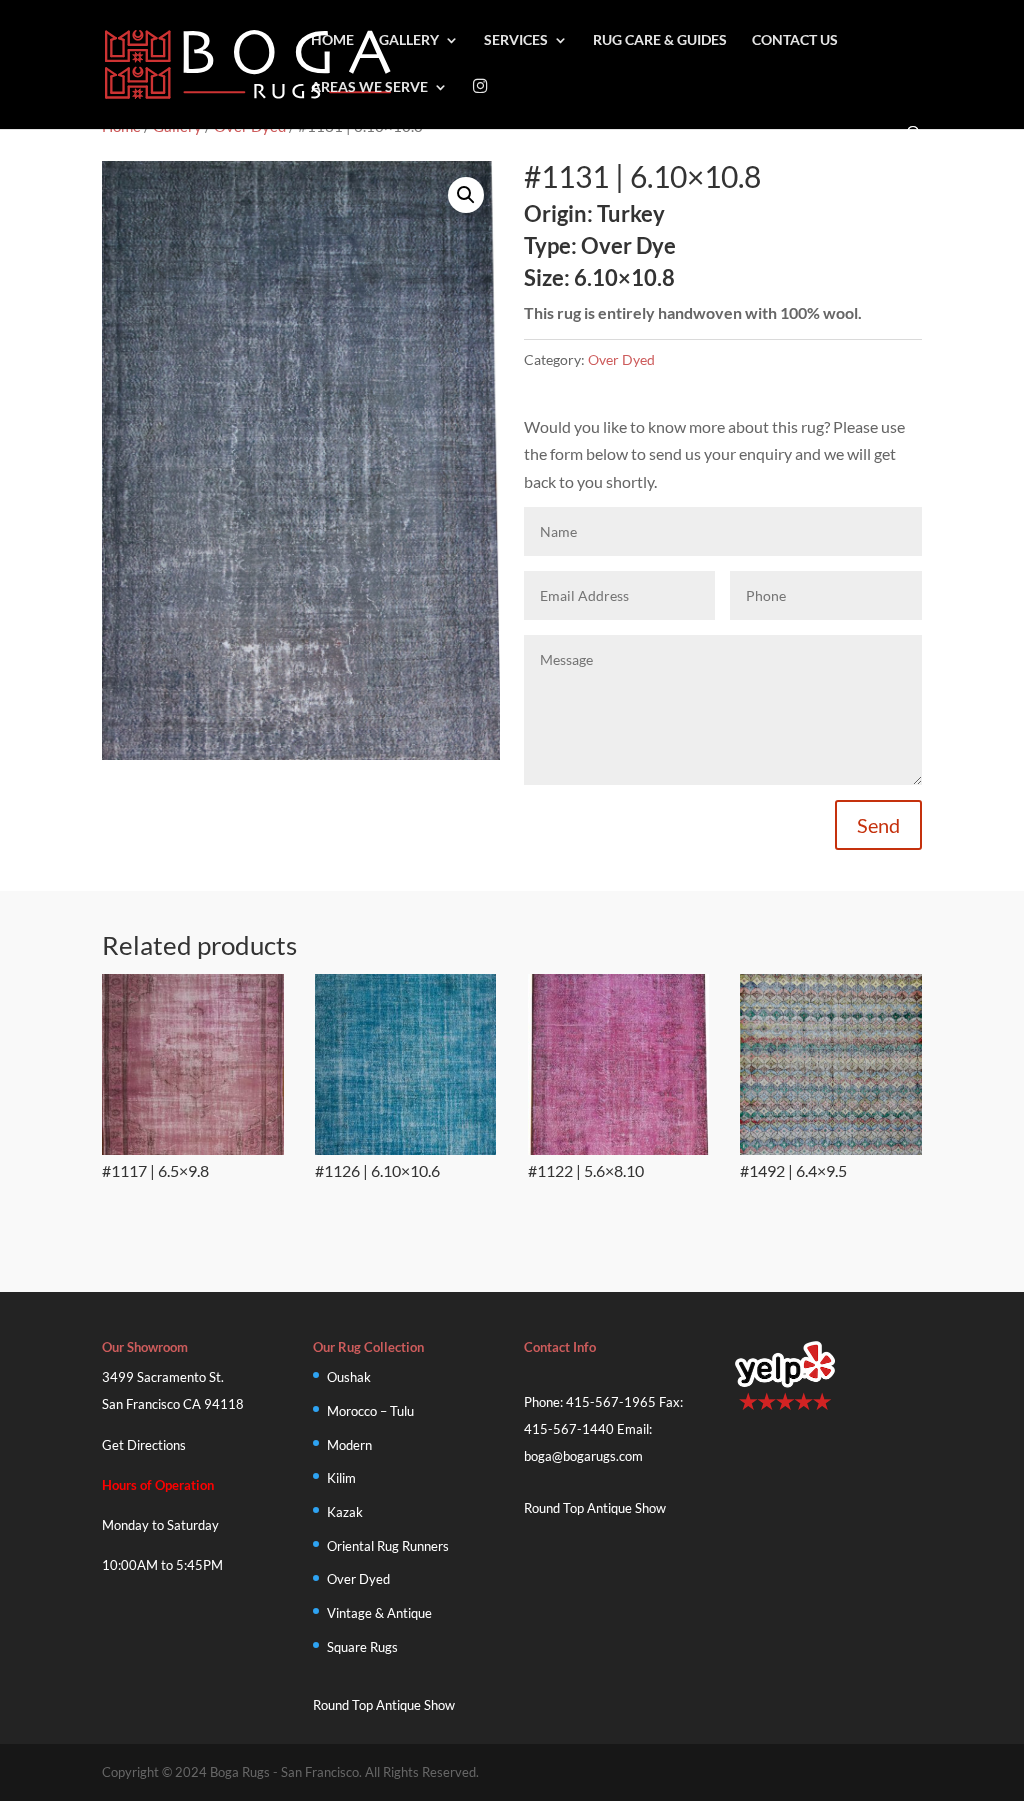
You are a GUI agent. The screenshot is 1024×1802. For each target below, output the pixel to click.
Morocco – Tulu (370, 1411)
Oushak (349, 1377)
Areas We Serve (369, 87)
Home (332, 40)
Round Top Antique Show (384, 1705)
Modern (349, 1445)
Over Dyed (621, 359)
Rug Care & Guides (660, 40)
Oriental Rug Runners (388, 1546)
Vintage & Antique (379, 1613)
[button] (466, 195)
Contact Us (795, 40)
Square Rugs (362, 1647)
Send (878, 825)
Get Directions (144, 1445)
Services (516, 40)
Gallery (409, 40)
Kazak (345, 1512)
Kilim (341, 1478)
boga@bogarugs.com (583, 1456)
